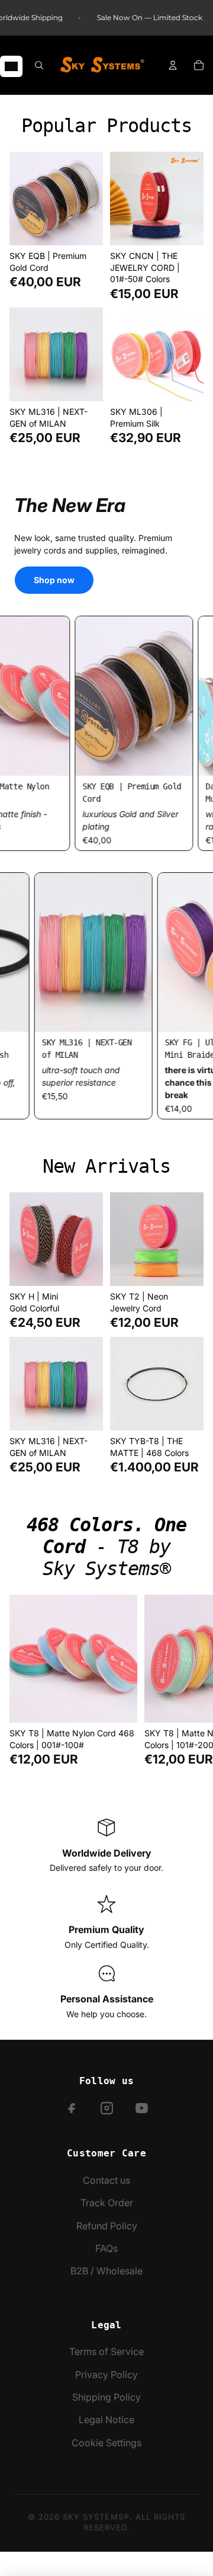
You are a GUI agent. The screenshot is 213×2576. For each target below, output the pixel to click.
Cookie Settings (106, 2443)
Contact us (106, 2180)
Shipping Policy (106, 2397)
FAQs (106, 2248)
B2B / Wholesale (106, 2271)
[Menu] (11, 66)
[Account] (173, 65)
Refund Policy (107, 2226)
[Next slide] (191, 1681)
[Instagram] (107, 2108)
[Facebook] (72, 2108)
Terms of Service (106, 2351)
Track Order (107, 2203)
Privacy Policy (106, 2375)
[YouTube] (142, 2108)
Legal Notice (106, 2420)
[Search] (39, 65)
